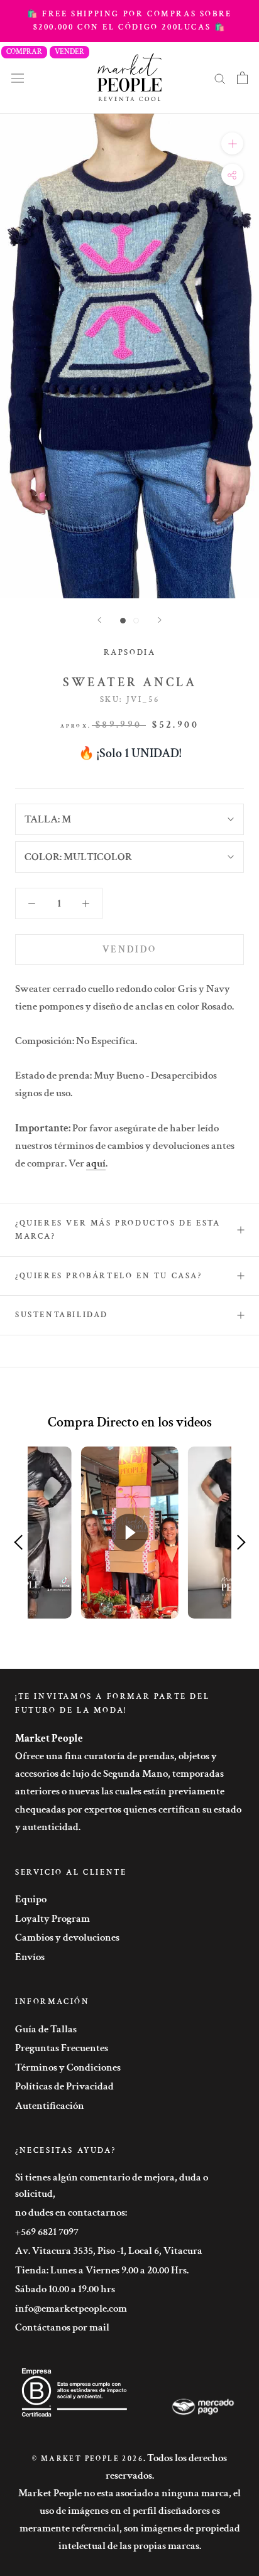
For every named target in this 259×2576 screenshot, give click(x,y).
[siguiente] (160, 620)
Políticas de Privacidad (64, 2086)
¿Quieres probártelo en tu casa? (109, 1276)
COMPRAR (24, 52)
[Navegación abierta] (18, 78)
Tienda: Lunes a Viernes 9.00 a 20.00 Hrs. (102, 2270)
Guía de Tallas (46, 2029)
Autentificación (50, 2106)
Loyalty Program (52, 1919)
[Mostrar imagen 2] (136, 621)
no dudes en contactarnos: (71, 2212)
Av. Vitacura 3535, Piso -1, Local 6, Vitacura (109, 2251)
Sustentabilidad (62, 1315)
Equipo (31, 1899)
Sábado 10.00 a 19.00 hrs (65, 2289)
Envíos (30, 1957)
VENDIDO (129, 950)
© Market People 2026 (88, 2459)
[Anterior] (99, 620)
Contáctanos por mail (62, 2327)
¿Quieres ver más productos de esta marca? (118, 1230)
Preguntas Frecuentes (62, 2048)
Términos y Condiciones (68, 2067)
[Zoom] (232, 143)
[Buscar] (220, 78)
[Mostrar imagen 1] (123, 621)
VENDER (69, 52)
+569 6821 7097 (47, 2232)
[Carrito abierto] (242, 78)
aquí (96, 1163)
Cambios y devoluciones (67, 1937)
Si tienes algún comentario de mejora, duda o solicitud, (112, 2185)
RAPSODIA (130, 653)
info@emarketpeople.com (71, 2309)
